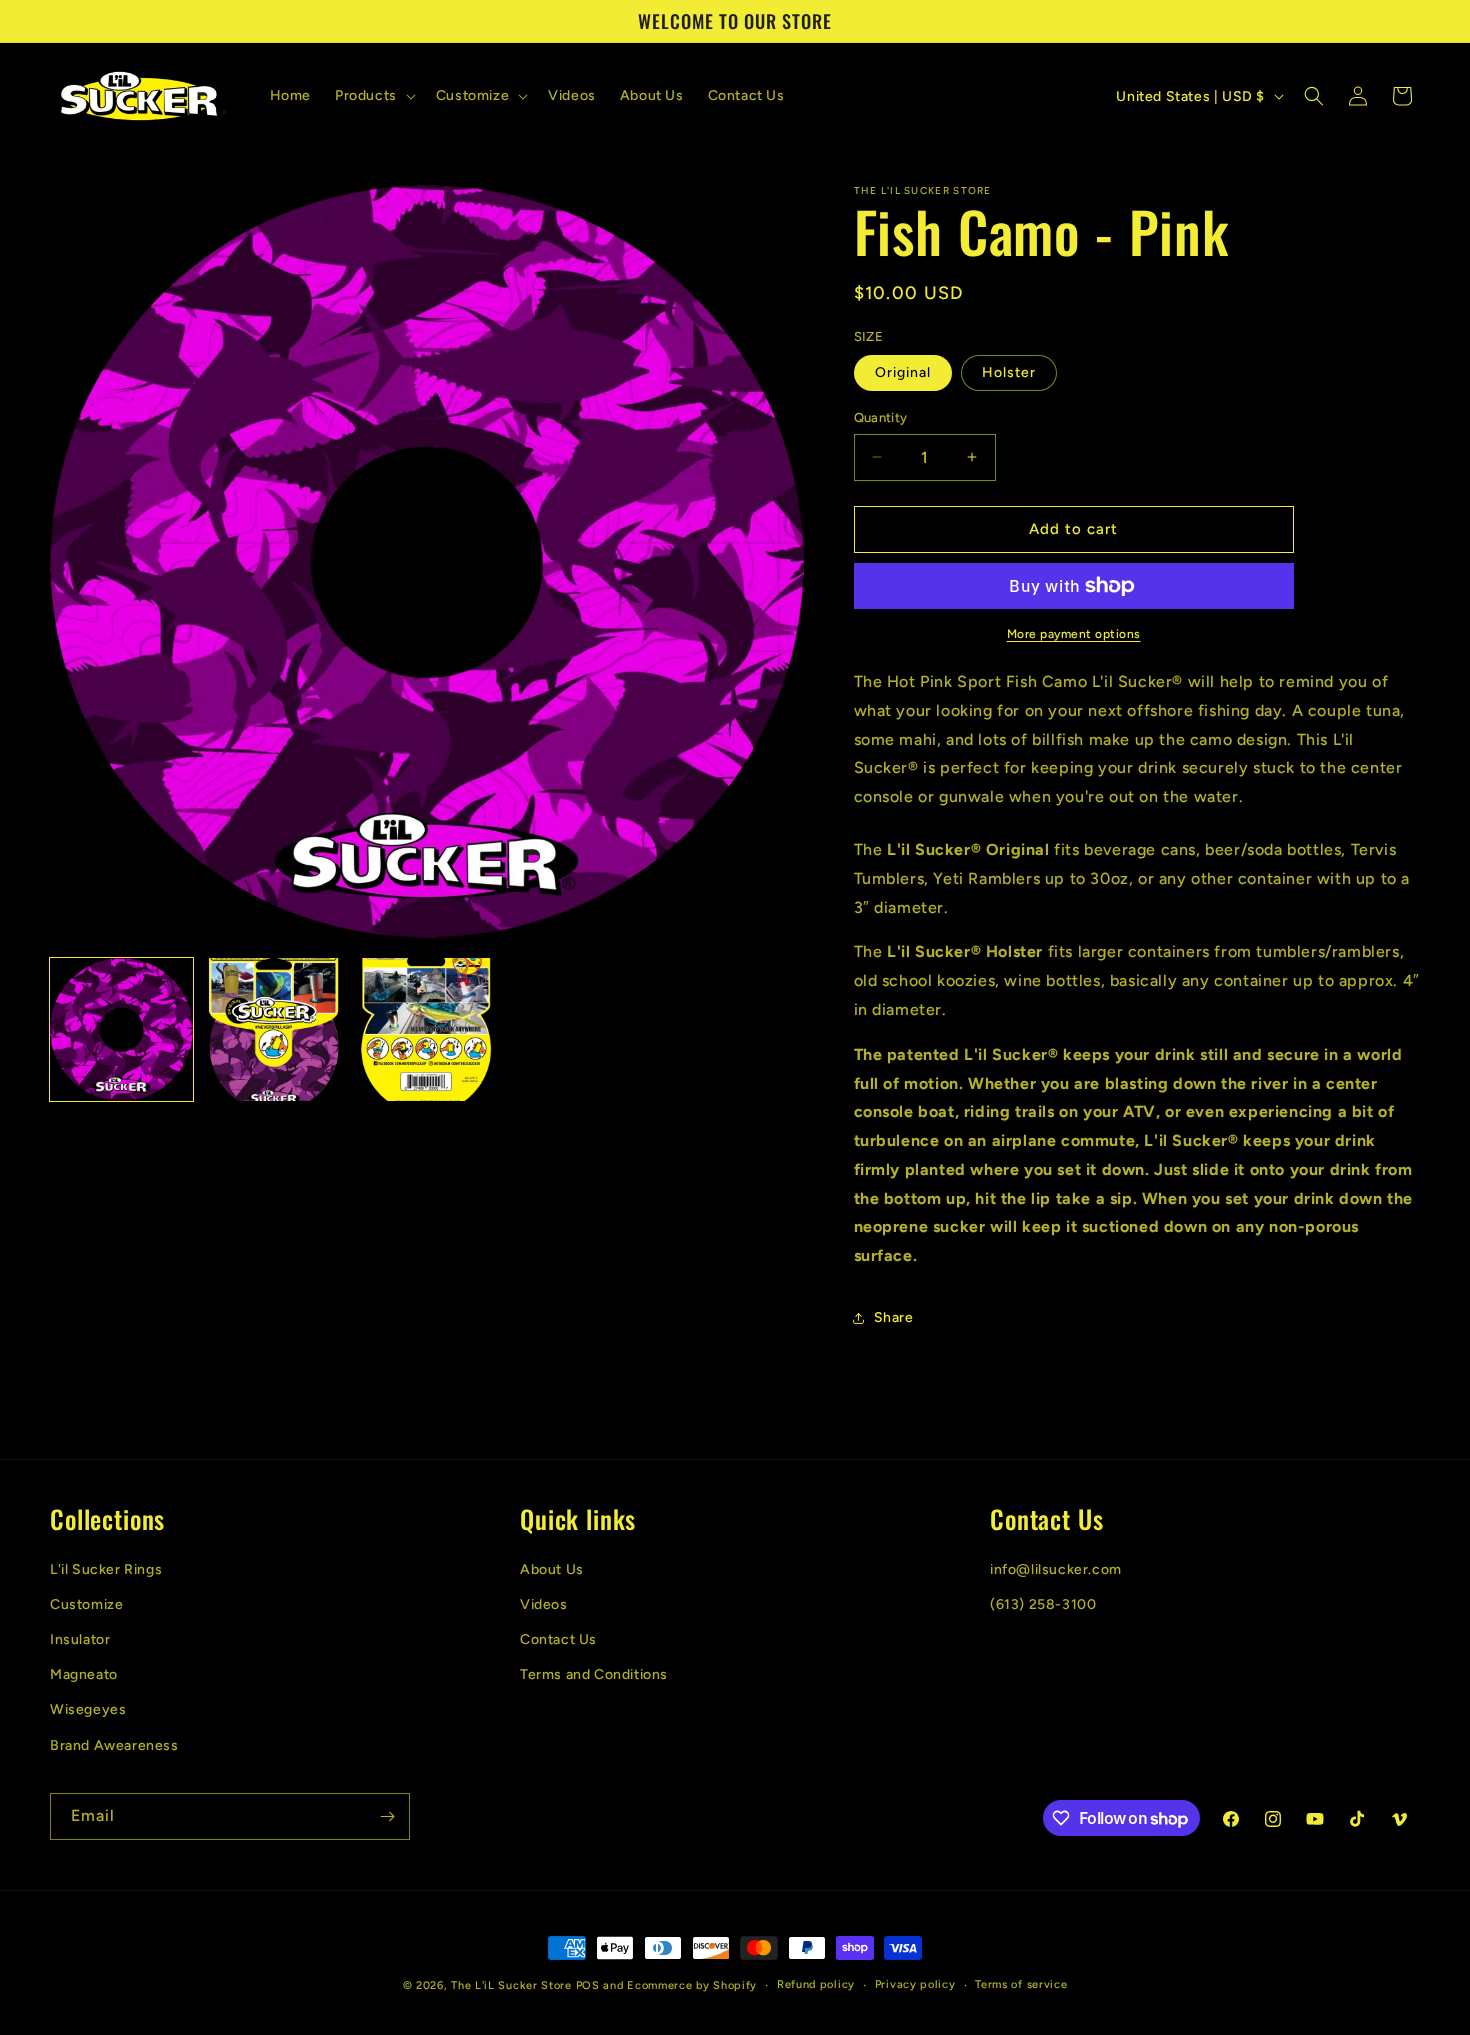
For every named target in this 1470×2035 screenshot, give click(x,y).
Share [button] (894, 1317)
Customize (86, 1604)
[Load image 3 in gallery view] (426, 1029)
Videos (544, 1604)
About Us (552, 1569)
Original (903, 372)
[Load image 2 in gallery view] (274, 1029)
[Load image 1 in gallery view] (121, 1029)
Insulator (80, 1639)
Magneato (84, 1674)
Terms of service (1021, 1984)
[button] (373, 96)
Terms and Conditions (594, 1674)
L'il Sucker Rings (106, 1569)
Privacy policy (915, 1984)
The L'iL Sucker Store (511, 1985)
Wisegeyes (88, 1709)
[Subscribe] (387, 1816)
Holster (1009, 372)
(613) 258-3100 (1043, 1604)
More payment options (1074, 634)
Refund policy (816, 1984)
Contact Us (558, 1639)
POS (588, 1985)
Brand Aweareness (114, 1745)
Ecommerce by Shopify (692, 1985)
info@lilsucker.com (1056, 1569)
